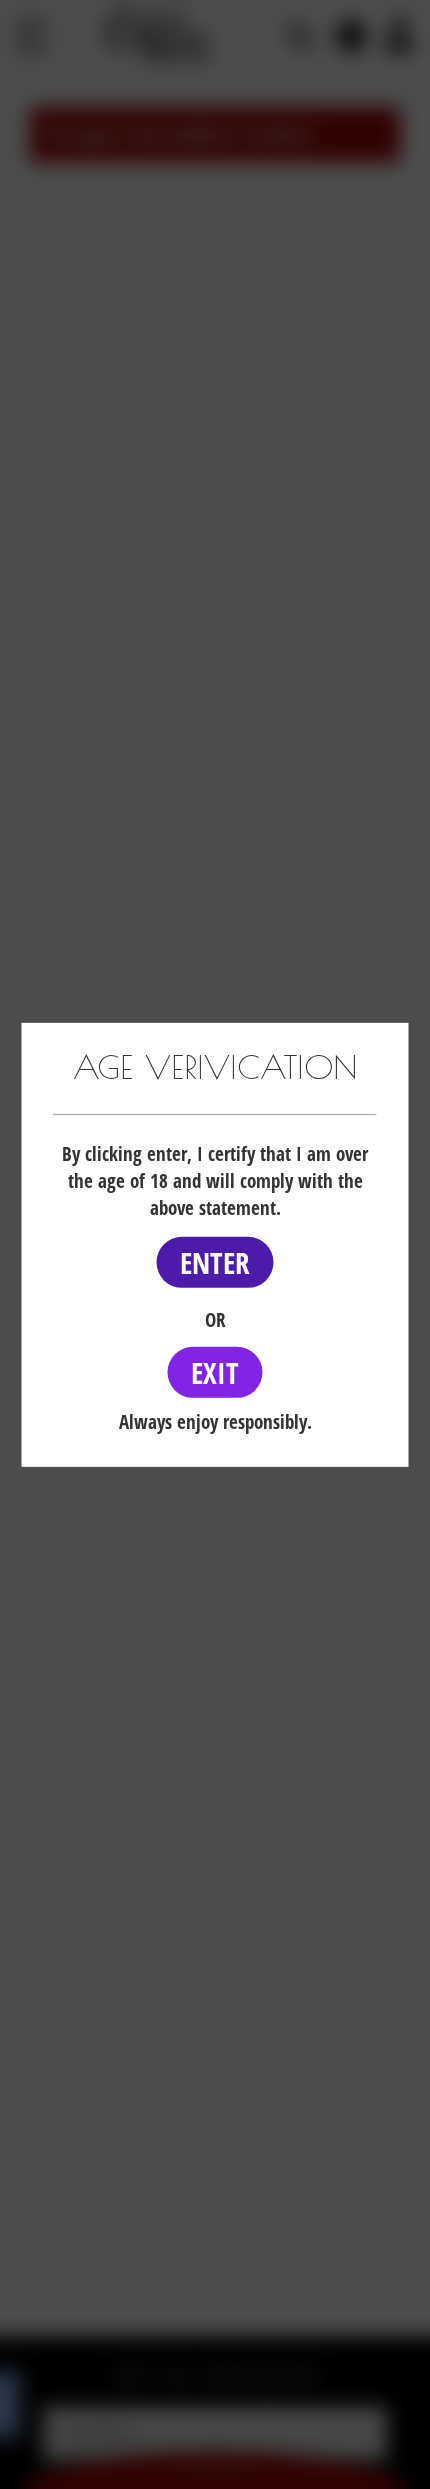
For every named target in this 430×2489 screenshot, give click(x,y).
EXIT (215, 1372)
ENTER (215, 1262)
